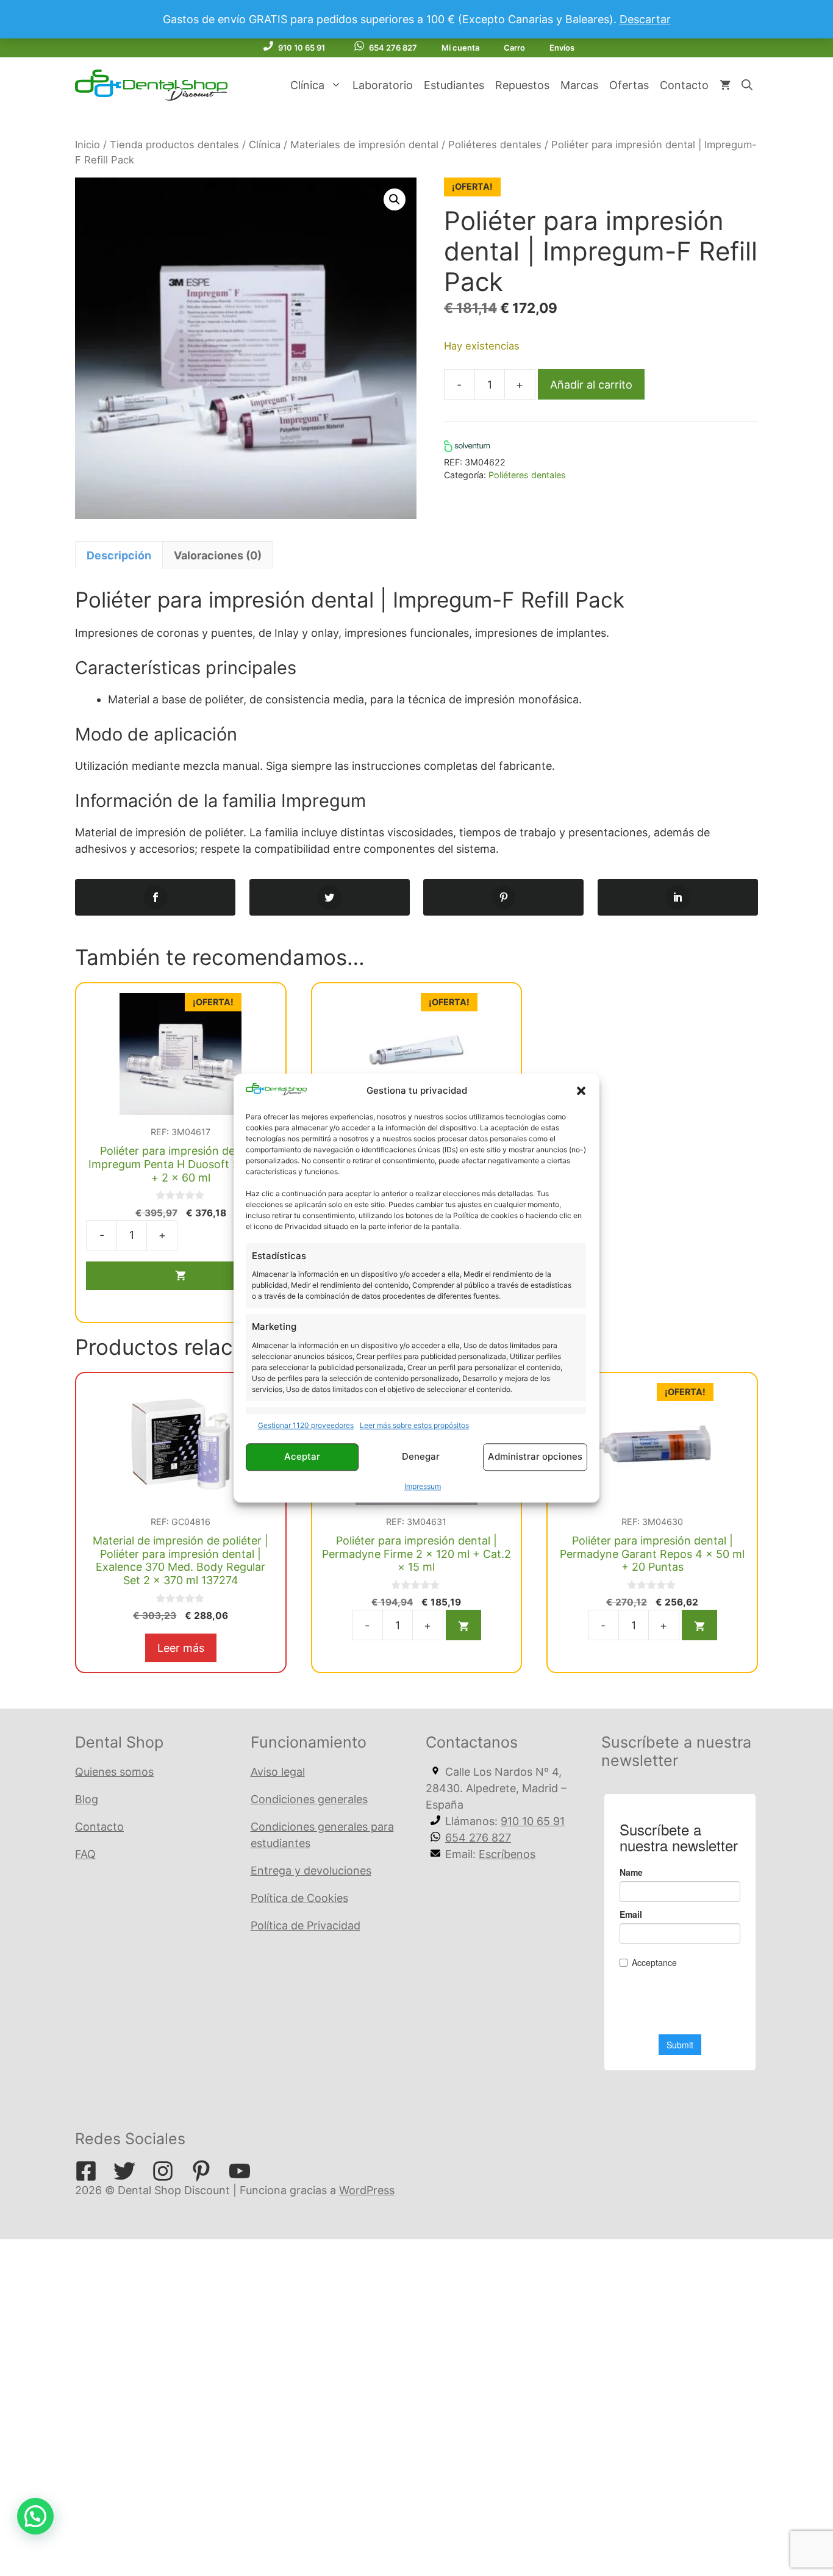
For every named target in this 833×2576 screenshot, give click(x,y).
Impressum (423, 1486)
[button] (581, 1091)
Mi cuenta (460, 48)
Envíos (562, 48)
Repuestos (522, 85)
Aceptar (302, 1457)
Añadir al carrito (591, 385)
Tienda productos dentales (174, 145)
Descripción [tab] (119, 555)
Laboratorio (383, 85)
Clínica (307, 85)
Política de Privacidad (306, 1925)
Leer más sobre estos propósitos (414, 1425)
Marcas (579, 85)
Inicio (88, 145)
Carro (514, 48)
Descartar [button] (645, 19)
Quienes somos (114, 1772)
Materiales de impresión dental (364, 145)
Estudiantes (454, 85)
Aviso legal (278, 1772)
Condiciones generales (309, 1799)
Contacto (684, 85)
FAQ (85, 1854)
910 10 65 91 (302, 48)
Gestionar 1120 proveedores (306, 1425)
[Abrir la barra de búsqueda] (747, 85)
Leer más (181, 1648)
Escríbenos (507, 1854)
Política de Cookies (299, 1898)
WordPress (367, 2190)
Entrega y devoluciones (311, 1871)
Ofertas (629, 85)
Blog (87, 1799)
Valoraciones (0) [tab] (218, 555)
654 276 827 (393, 48)
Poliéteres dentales (495, 145)
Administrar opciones (535, 1457)
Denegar (421, 1457)
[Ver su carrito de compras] (725, 85)
